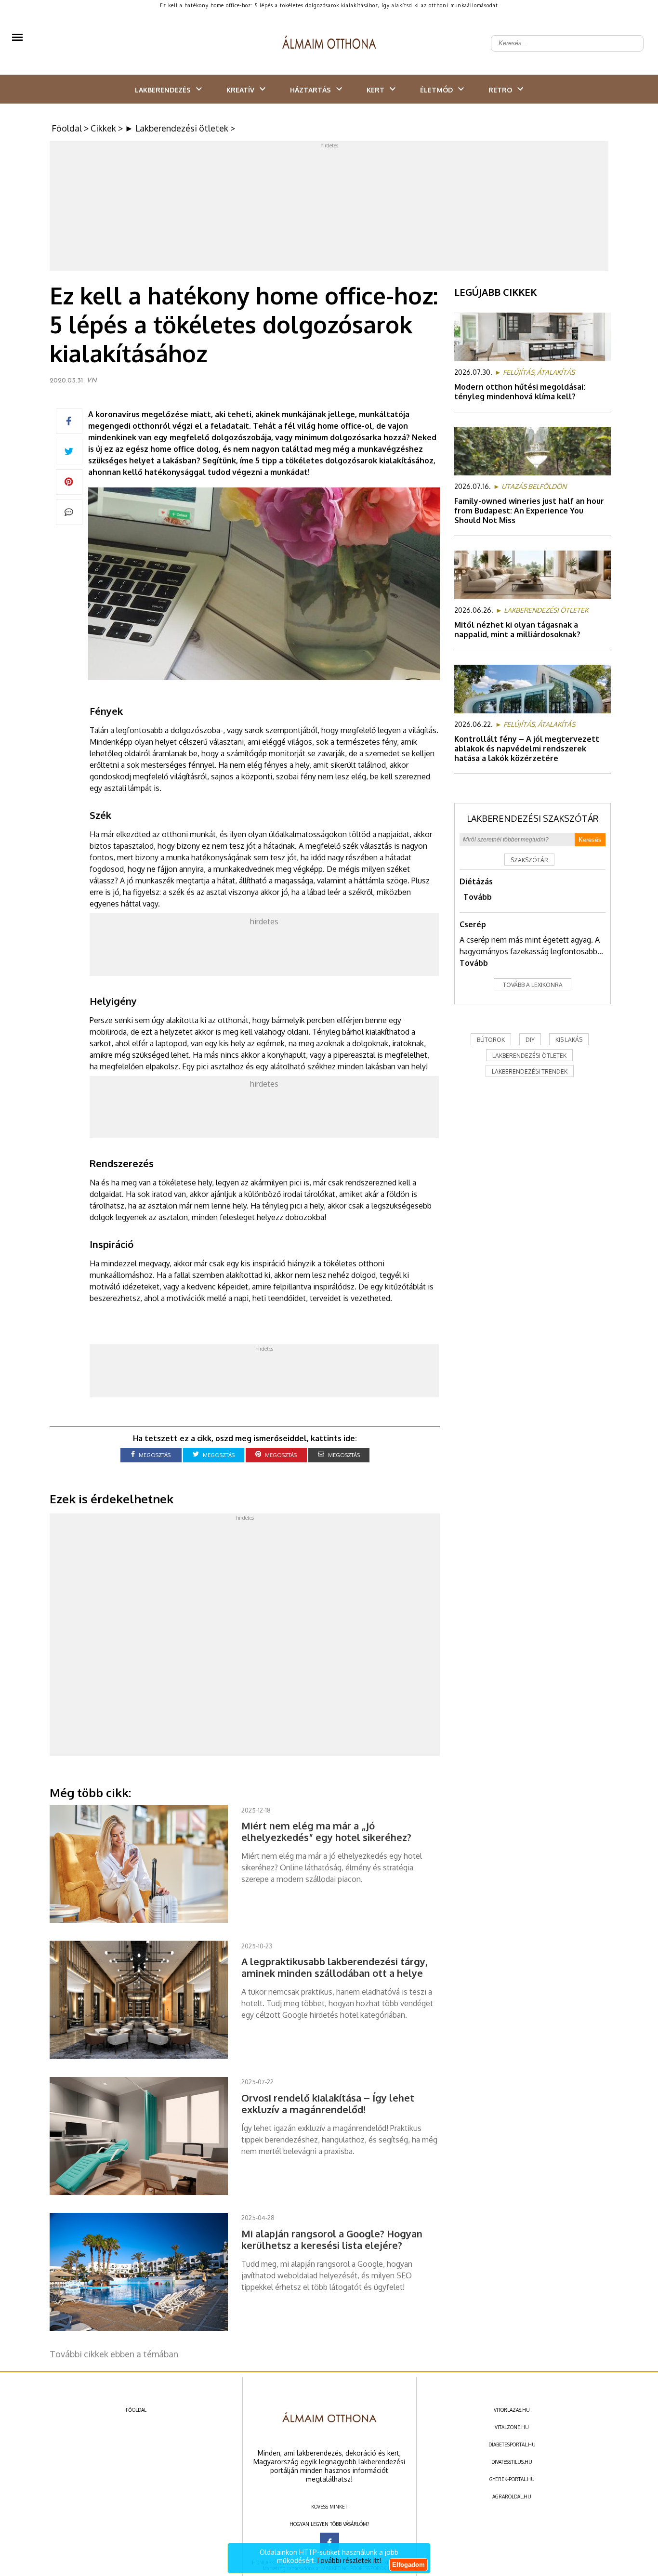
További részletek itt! (349, 2560)
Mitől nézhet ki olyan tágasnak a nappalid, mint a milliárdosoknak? (517, 630)
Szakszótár (529, 860)
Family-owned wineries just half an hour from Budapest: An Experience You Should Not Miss (529, 511)
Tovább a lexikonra (533, 985)
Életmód (436, 90)
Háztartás (310, 90)
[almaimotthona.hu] (329, 43)
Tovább (478, 897)
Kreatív (240, 90)
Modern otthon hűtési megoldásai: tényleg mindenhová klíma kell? (520, 392)
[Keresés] (631, 36)
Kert (375, 90)
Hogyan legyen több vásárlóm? (329, 2524)
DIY (530, 1040)
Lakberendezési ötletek (529, 1056)
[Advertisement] (329, 209)
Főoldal (67, 128)
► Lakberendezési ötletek (177, 128)
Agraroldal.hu (512, 2497)
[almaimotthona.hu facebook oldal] (329, 2542)
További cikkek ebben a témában (114, 2354)
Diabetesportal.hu (512, 2445)
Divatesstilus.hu (512, 2462)
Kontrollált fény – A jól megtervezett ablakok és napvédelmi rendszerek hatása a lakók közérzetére (527, 749)
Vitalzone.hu (512, 2427)
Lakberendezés (163, 90)
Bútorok (491, 1040)
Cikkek (103, 128)
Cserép (473, 924)
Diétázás (476, 881)
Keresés (590, 840)
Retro (500, 90)
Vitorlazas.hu (512, 2410)
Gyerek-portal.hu (512, 2479)
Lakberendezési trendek (530, 1071)
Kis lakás (569, 1040)
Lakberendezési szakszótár (533, 818)
